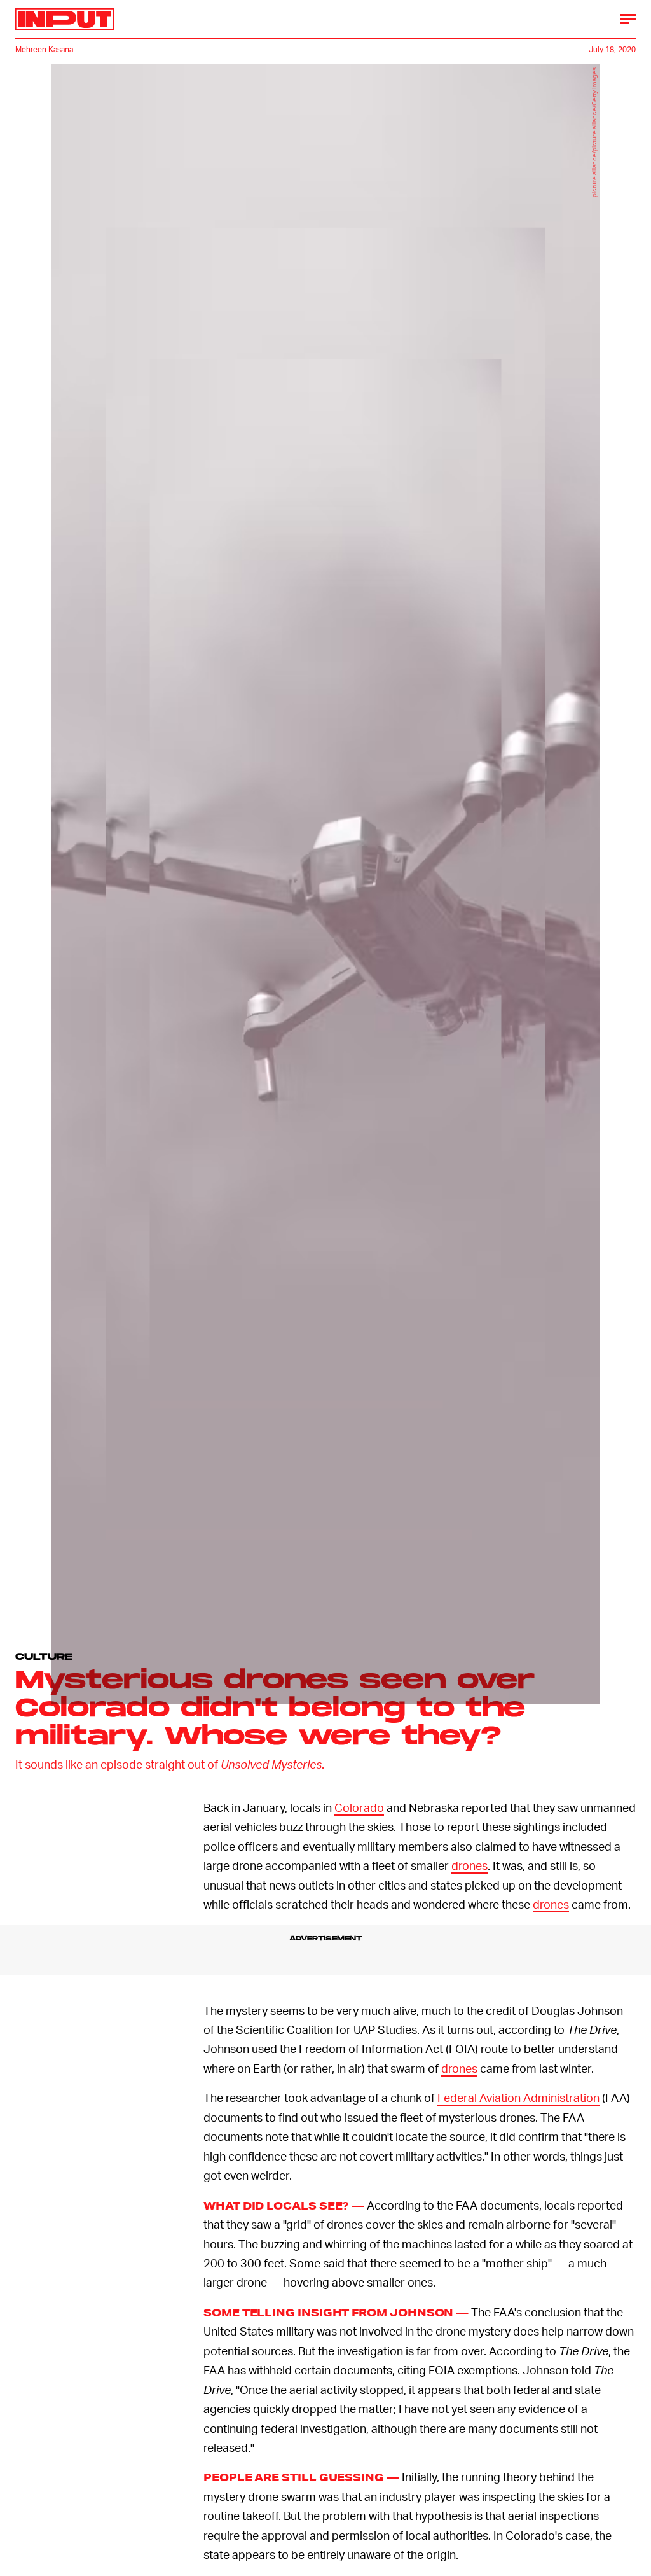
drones (469, 1865)
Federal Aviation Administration (518, 2097)
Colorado (359, 1807)
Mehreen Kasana (44, 49)
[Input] (65, 19)
